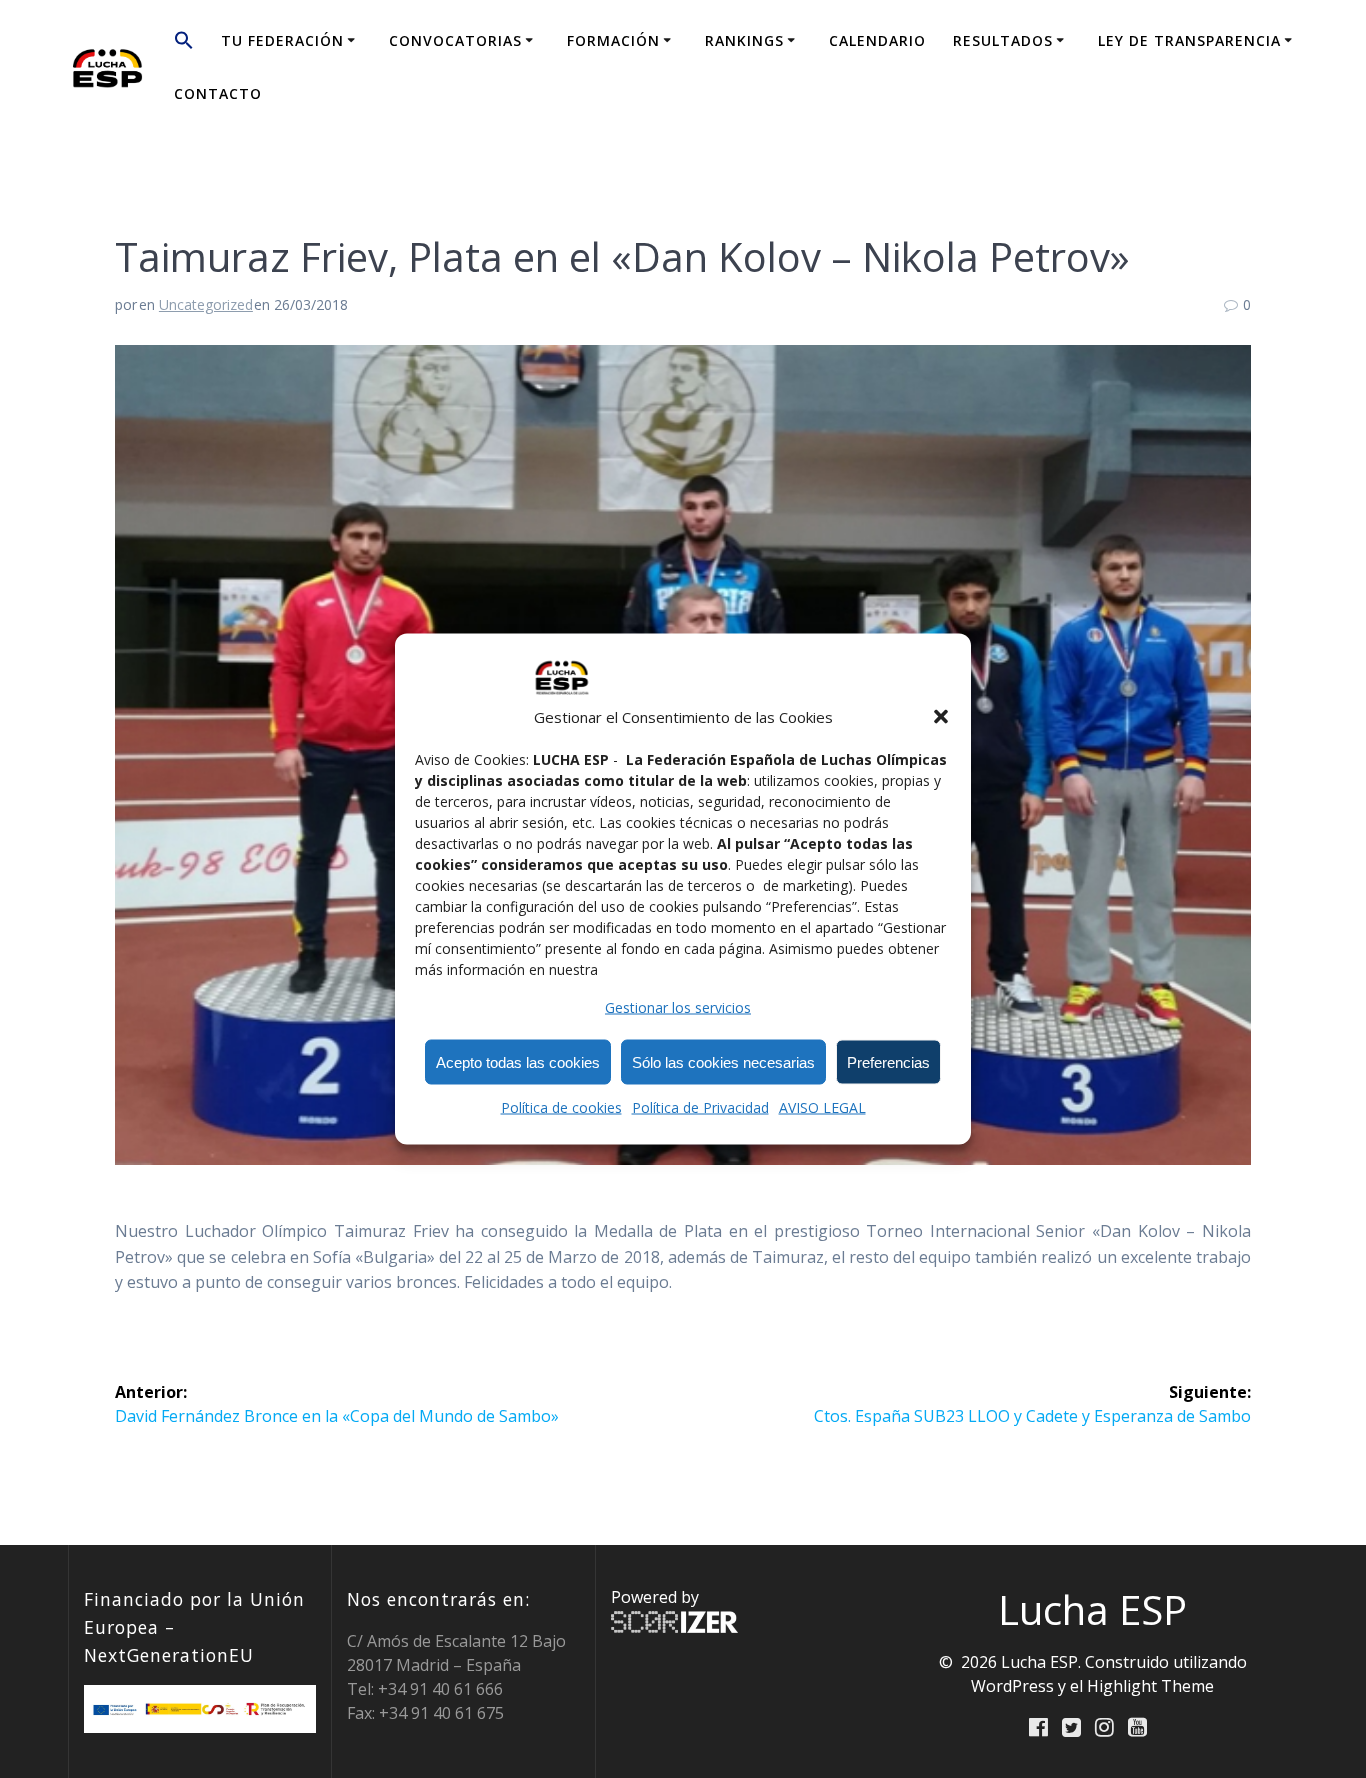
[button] (941, 717)
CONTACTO (218, 93)
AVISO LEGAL (822, 1107)
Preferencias (888, 1061)
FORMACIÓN (613, 40)
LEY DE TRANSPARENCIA (1189, 40)
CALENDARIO (877, 40)
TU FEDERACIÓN (282, 40)
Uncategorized (206, 304)
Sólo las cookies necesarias (723, 1061)
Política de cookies (561, 1107)
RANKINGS (744, 40)
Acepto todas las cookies (518, 1061)
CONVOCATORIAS (455, 40)
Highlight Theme (1150, 1686)
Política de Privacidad (700, 1107)
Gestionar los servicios (678, 1007)
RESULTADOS (1003, 40)
